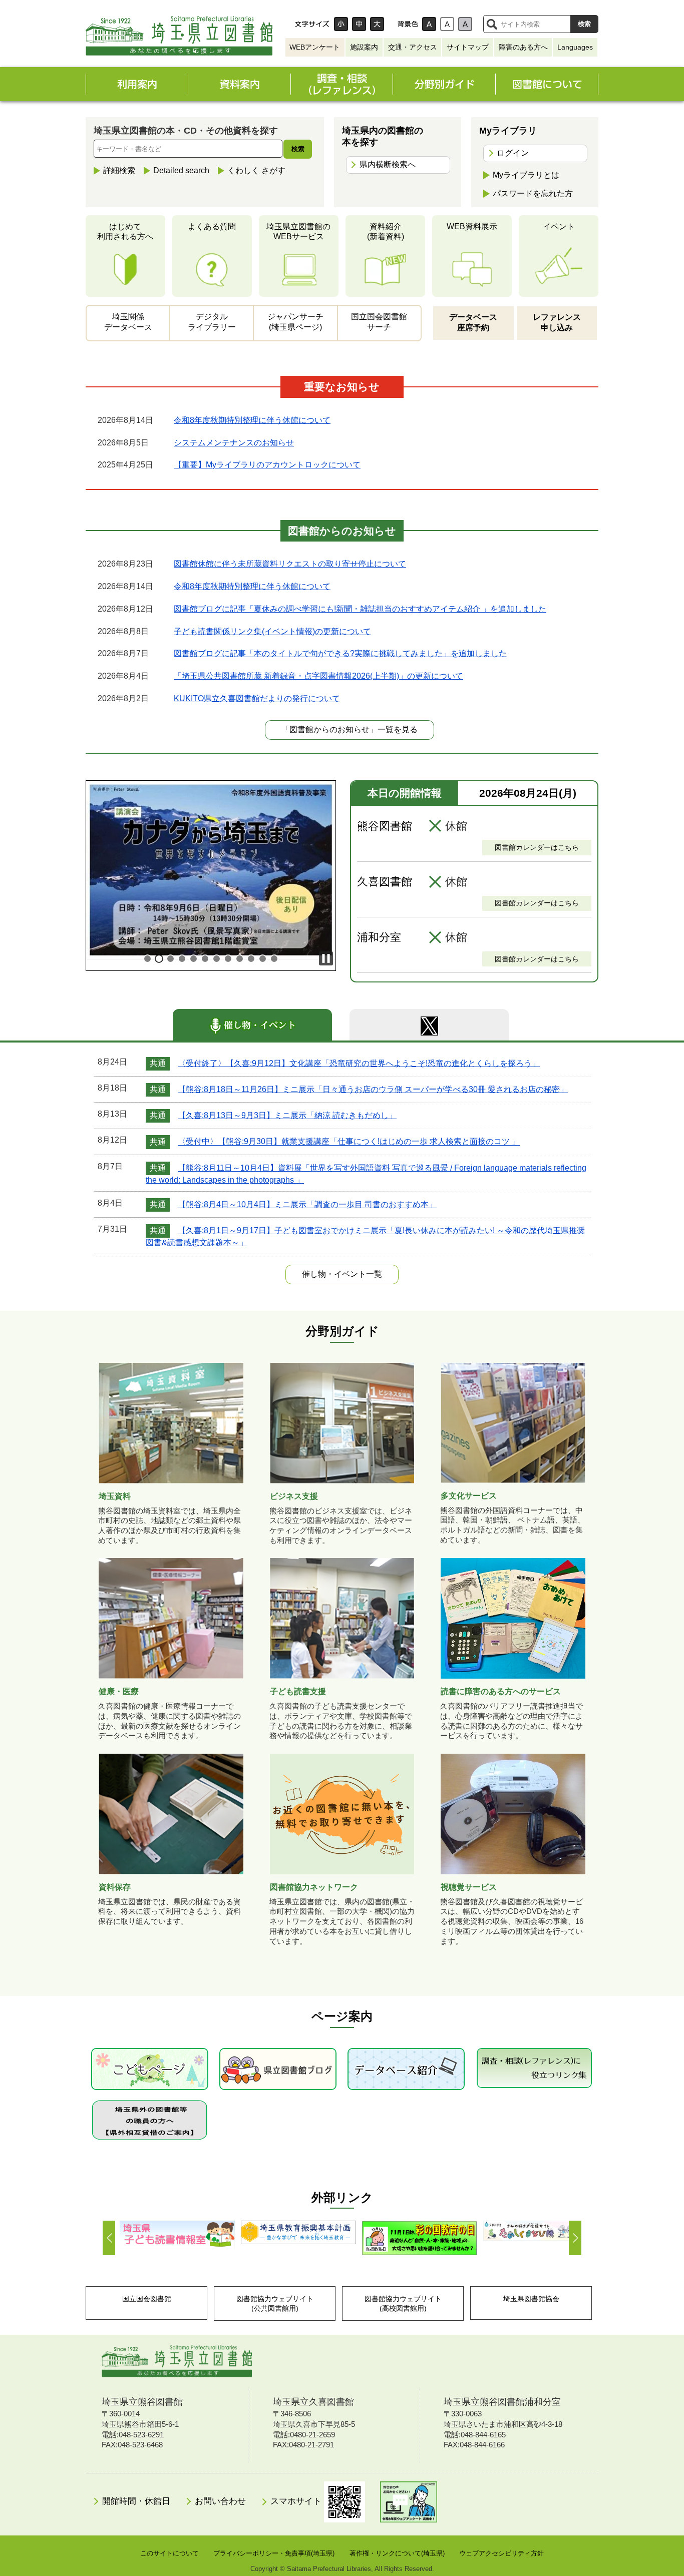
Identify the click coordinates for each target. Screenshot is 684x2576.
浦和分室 (379, 937)
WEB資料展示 (472, 226)
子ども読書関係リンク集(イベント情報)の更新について (272, 631)
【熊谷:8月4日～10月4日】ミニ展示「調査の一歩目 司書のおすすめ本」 (307, 1204)
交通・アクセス (413, 47)
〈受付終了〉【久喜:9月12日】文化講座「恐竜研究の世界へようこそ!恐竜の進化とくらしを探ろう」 (359, 1063)
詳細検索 (119, 170)
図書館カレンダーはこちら (537, 847)
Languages (575, 47)
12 (274, 959)
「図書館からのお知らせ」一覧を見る (350, 729)
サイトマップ (468, 47)
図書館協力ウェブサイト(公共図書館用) (275, 2303)
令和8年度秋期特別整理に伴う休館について (252, 420)
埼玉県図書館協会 (531, 2299)
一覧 (342, 1274)
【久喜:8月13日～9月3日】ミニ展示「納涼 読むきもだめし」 (287, 1115)
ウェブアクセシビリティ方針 (501, 2553)
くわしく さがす (256, 170)
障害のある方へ (523, 47)
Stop (326, 958)
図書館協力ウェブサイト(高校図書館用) (403, 2303)
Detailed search (181, 170)
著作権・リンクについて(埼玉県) (397, 2553)
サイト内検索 (492, 24)
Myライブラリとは (526, 175)
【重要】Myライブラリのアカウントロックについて (267, 465)
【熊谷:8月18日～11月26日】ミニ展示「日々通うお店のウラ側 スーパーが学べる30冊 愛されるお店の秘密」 (373, 1089)
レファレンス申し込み (557, 322)
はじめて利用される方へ (125, 232)
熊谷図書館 (385, 826)
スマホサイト (297, 2501)
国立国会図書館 (147, 2299)
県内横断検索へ (388, 164)
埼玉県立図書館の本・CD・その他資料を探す (186, 131)
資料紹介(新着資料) (386, 232)
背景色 (408, 24)
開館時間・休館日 (136, 2501)
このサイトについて (169, 2553)
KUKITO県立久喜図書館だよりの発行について (257, 698)
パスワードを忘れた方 (533, 193)
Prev (109, 2238)
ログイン (513, 153)
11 (263, 959)
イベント (559, 226)
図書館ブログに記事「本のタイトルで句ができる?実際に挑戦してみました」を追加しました (340, 653)
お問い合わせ (220, 2501)
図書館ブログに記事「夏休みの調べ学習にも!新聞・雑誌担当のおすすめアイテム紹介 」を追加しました (360, 609)
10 (251, 959)
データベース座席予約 (473, 322)
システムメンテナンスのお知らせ (234, 443)
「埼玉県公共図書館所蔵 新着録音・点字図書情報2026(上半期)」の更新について (318, 676)
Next (575, 2238)
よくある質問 (212, 226)
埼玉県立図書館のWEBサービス (298, 232)
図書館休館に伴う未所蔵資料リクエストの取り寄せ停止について (290, 564)
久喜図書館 (385, 882)
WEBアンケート (315, 47)
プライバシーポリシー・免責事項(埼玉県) (274, 2553)
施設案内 (364, 47)
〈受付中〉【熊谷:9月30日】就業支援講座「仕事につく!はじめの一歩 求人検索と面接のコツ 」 (349, 1142)
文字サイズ (312, 24)
